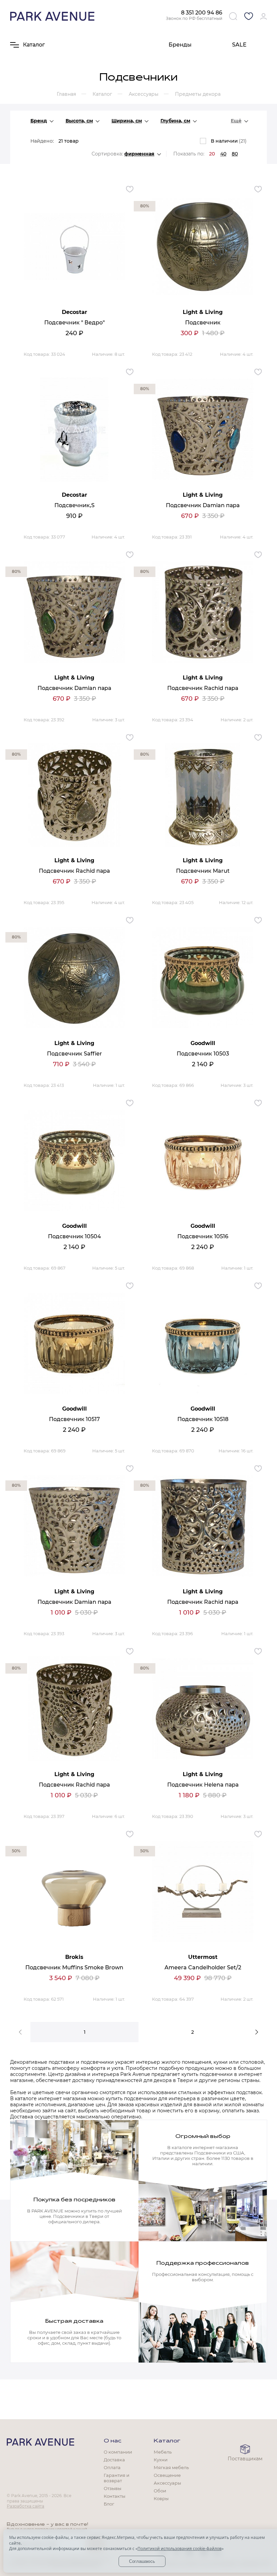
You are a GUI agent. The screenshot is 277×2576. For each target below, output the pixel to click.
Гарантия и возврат (117, 2478)
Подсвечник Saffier (74, 1054)
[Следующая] (257, 2032)
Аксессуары (167, 2483)
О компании (118, 2452)
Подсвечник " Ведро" (74, 323)
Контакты (115, 2496)
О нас (112, 2441)
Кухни (161, 2460)
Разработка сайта (26, 2506)
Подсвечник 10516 (203, 1236)
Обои (160, 2491)
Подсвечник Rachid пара (203, 688)
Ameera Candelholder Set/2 (203, 1967)
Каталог (167, 2441)
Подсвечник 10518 (203, 1419)
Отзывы (112, 2488)
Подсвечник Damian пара (203, 505)
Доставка (114, 2460)
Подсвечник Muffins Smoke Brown (74, 1967)
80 (235, 154)
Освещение (167, 2475)
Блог (109, 2504)
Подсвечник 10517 (74, 1419)
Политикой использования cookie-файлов (180, 2549)
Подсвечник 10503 (203, 1054)
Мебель (163, 2452)
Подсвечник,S (74, 505)
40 (223, 154)
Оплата (112, 2467)
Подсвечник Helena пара (203, 1785)
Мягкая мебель (171, 2467)
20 (212, 154)
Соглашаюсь (142, 2561)
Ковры (161, 2498)
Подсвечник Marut (203, 871)
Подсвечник (203, 323)
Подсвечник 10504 (74, 1236)
